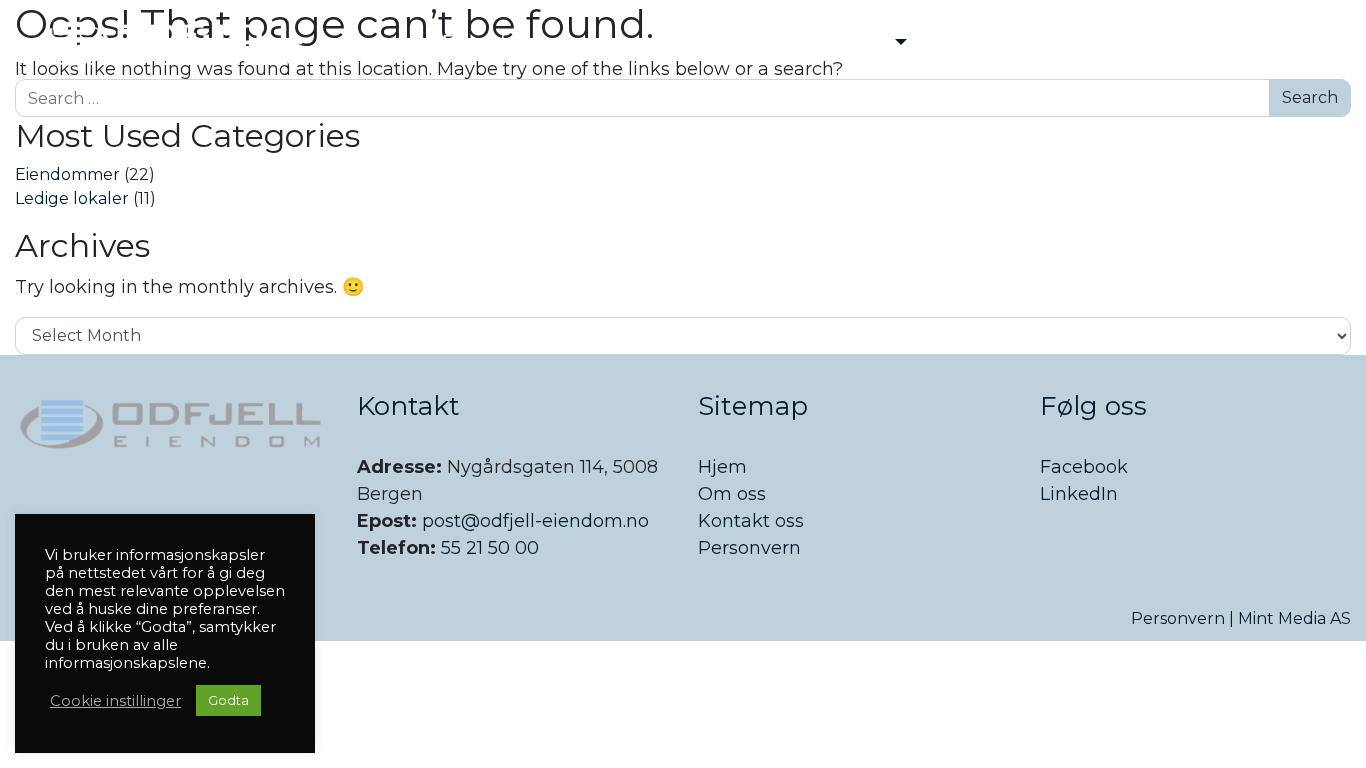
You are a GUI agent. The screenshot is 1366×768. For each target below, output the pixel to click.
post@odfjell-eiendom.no (535, 521)
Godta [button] (228, 700)
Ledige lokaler (72, 198)
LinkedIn (1079, 494)
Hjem (722, 467)
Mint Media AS (1294, 618)
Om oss (732, 494)
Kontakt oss (751, 521)
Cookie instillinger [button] (115, 701)
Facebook (1084, 467)
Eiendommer (67, 174)
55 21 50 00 (487, 548)
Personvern (749, 548)
